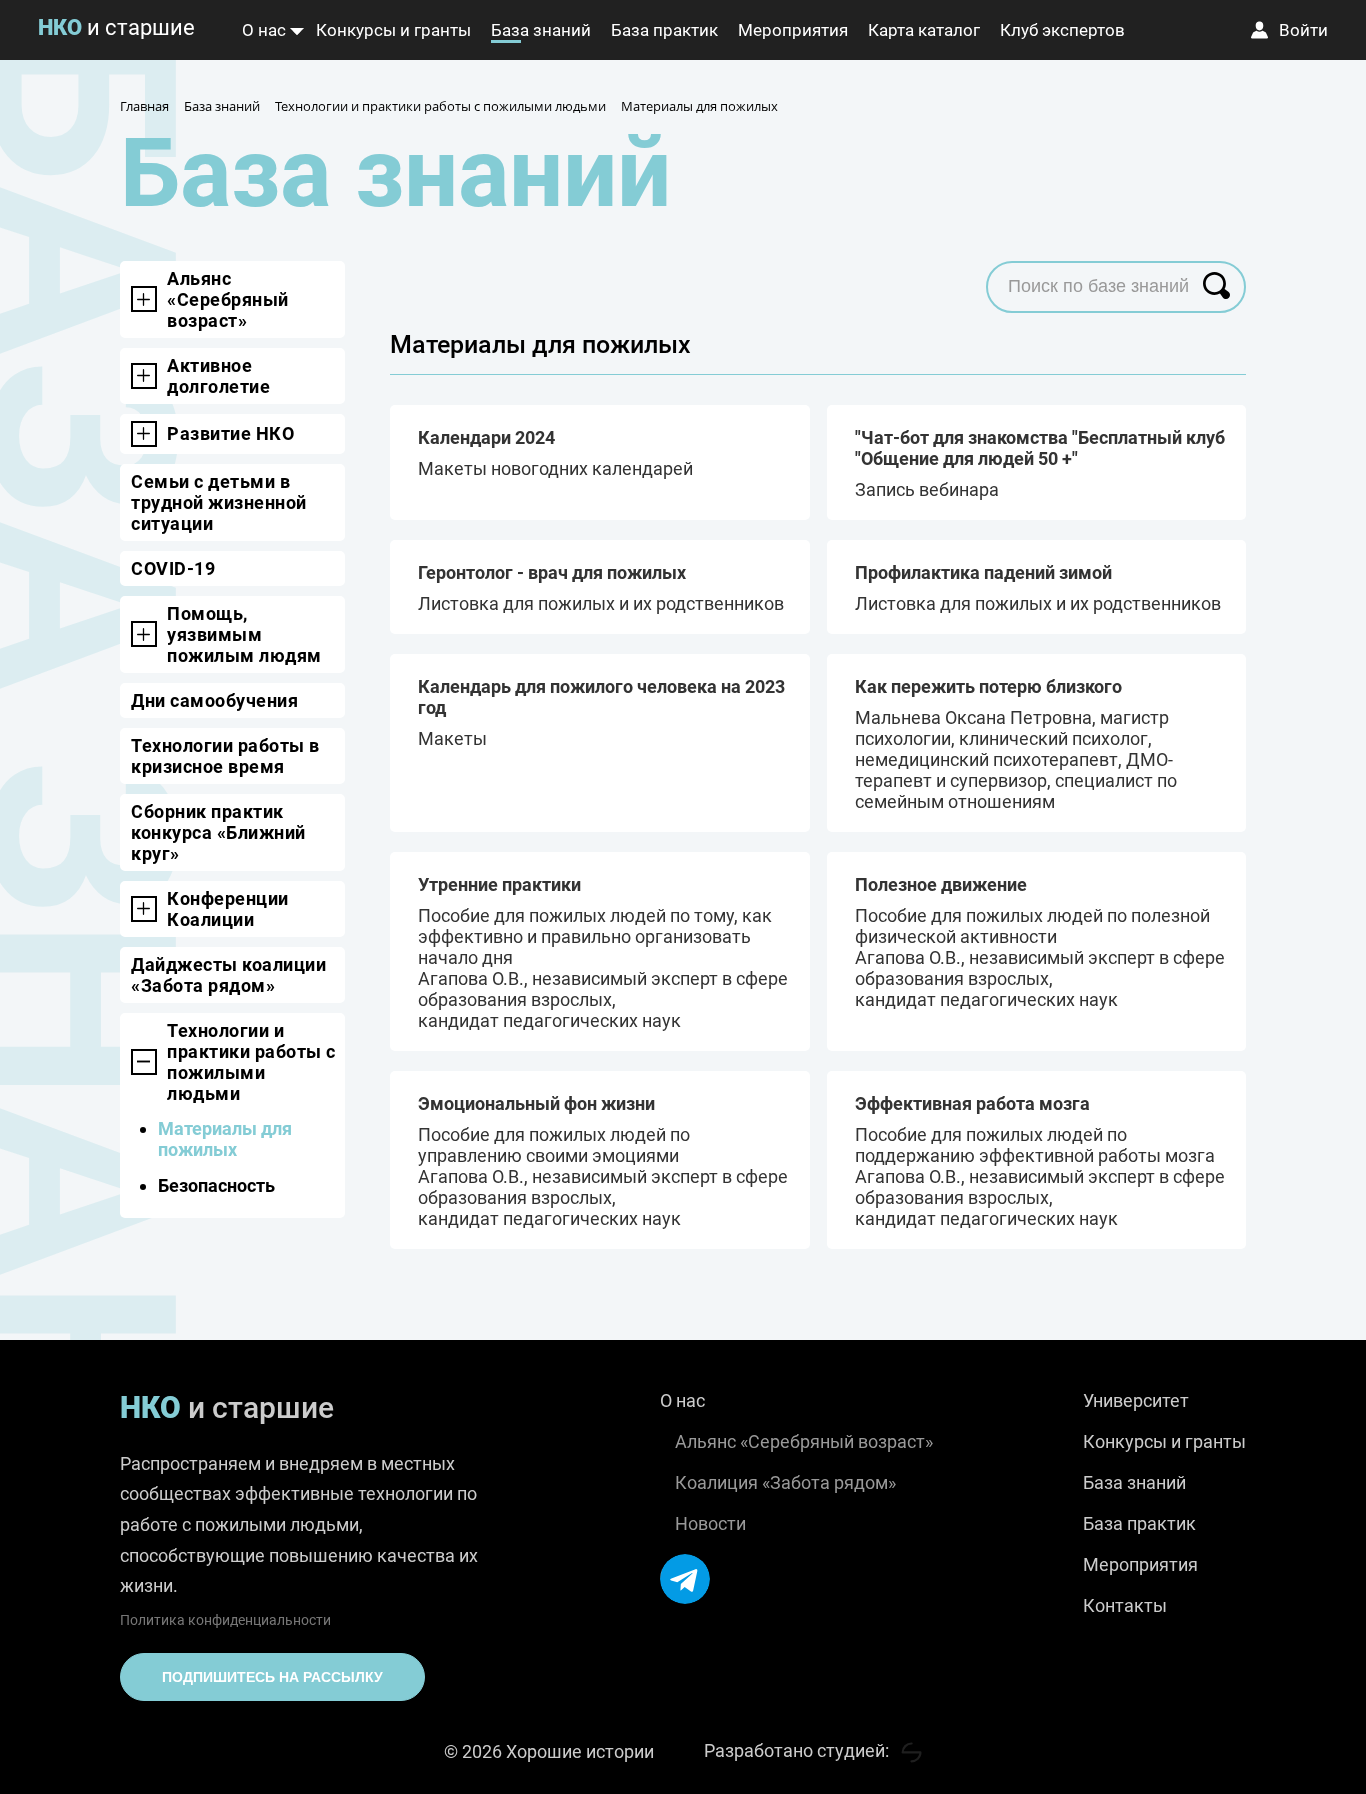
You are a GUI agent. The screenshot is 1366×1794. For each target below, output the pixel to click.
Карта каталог (924, 30)
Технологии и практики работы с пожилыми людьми (251, 1062)
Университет (1136, 1400)
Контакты (1125, 1605)
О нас (264, 30)
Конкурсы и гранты (393, 30)
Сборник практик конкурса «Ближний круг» (218, 832)
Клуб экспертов (1062, 30)
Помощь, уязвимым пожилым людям (244, 634)
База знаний (541, 30)
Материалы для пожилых (225, 1139)
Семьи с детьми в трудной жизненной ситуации (219, 502)
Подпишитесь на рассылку (272, 1677)
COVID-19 (173, 568)
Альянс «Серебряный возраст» (228, 299)
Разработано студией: (798, 1750)
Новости (710, 1523)
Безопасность (216, 1185)
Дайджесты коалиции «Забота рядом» (228, 975)
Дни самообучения (214, 700)
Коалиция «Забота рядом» (785, 1482)
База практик (664, 30)
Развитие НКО (230, 433)
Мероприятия (793, 30)
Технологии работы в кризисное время (225, 756)
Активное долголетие (218, 376)
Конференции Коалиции (228, 909)
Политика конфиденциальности (225, 1620)
